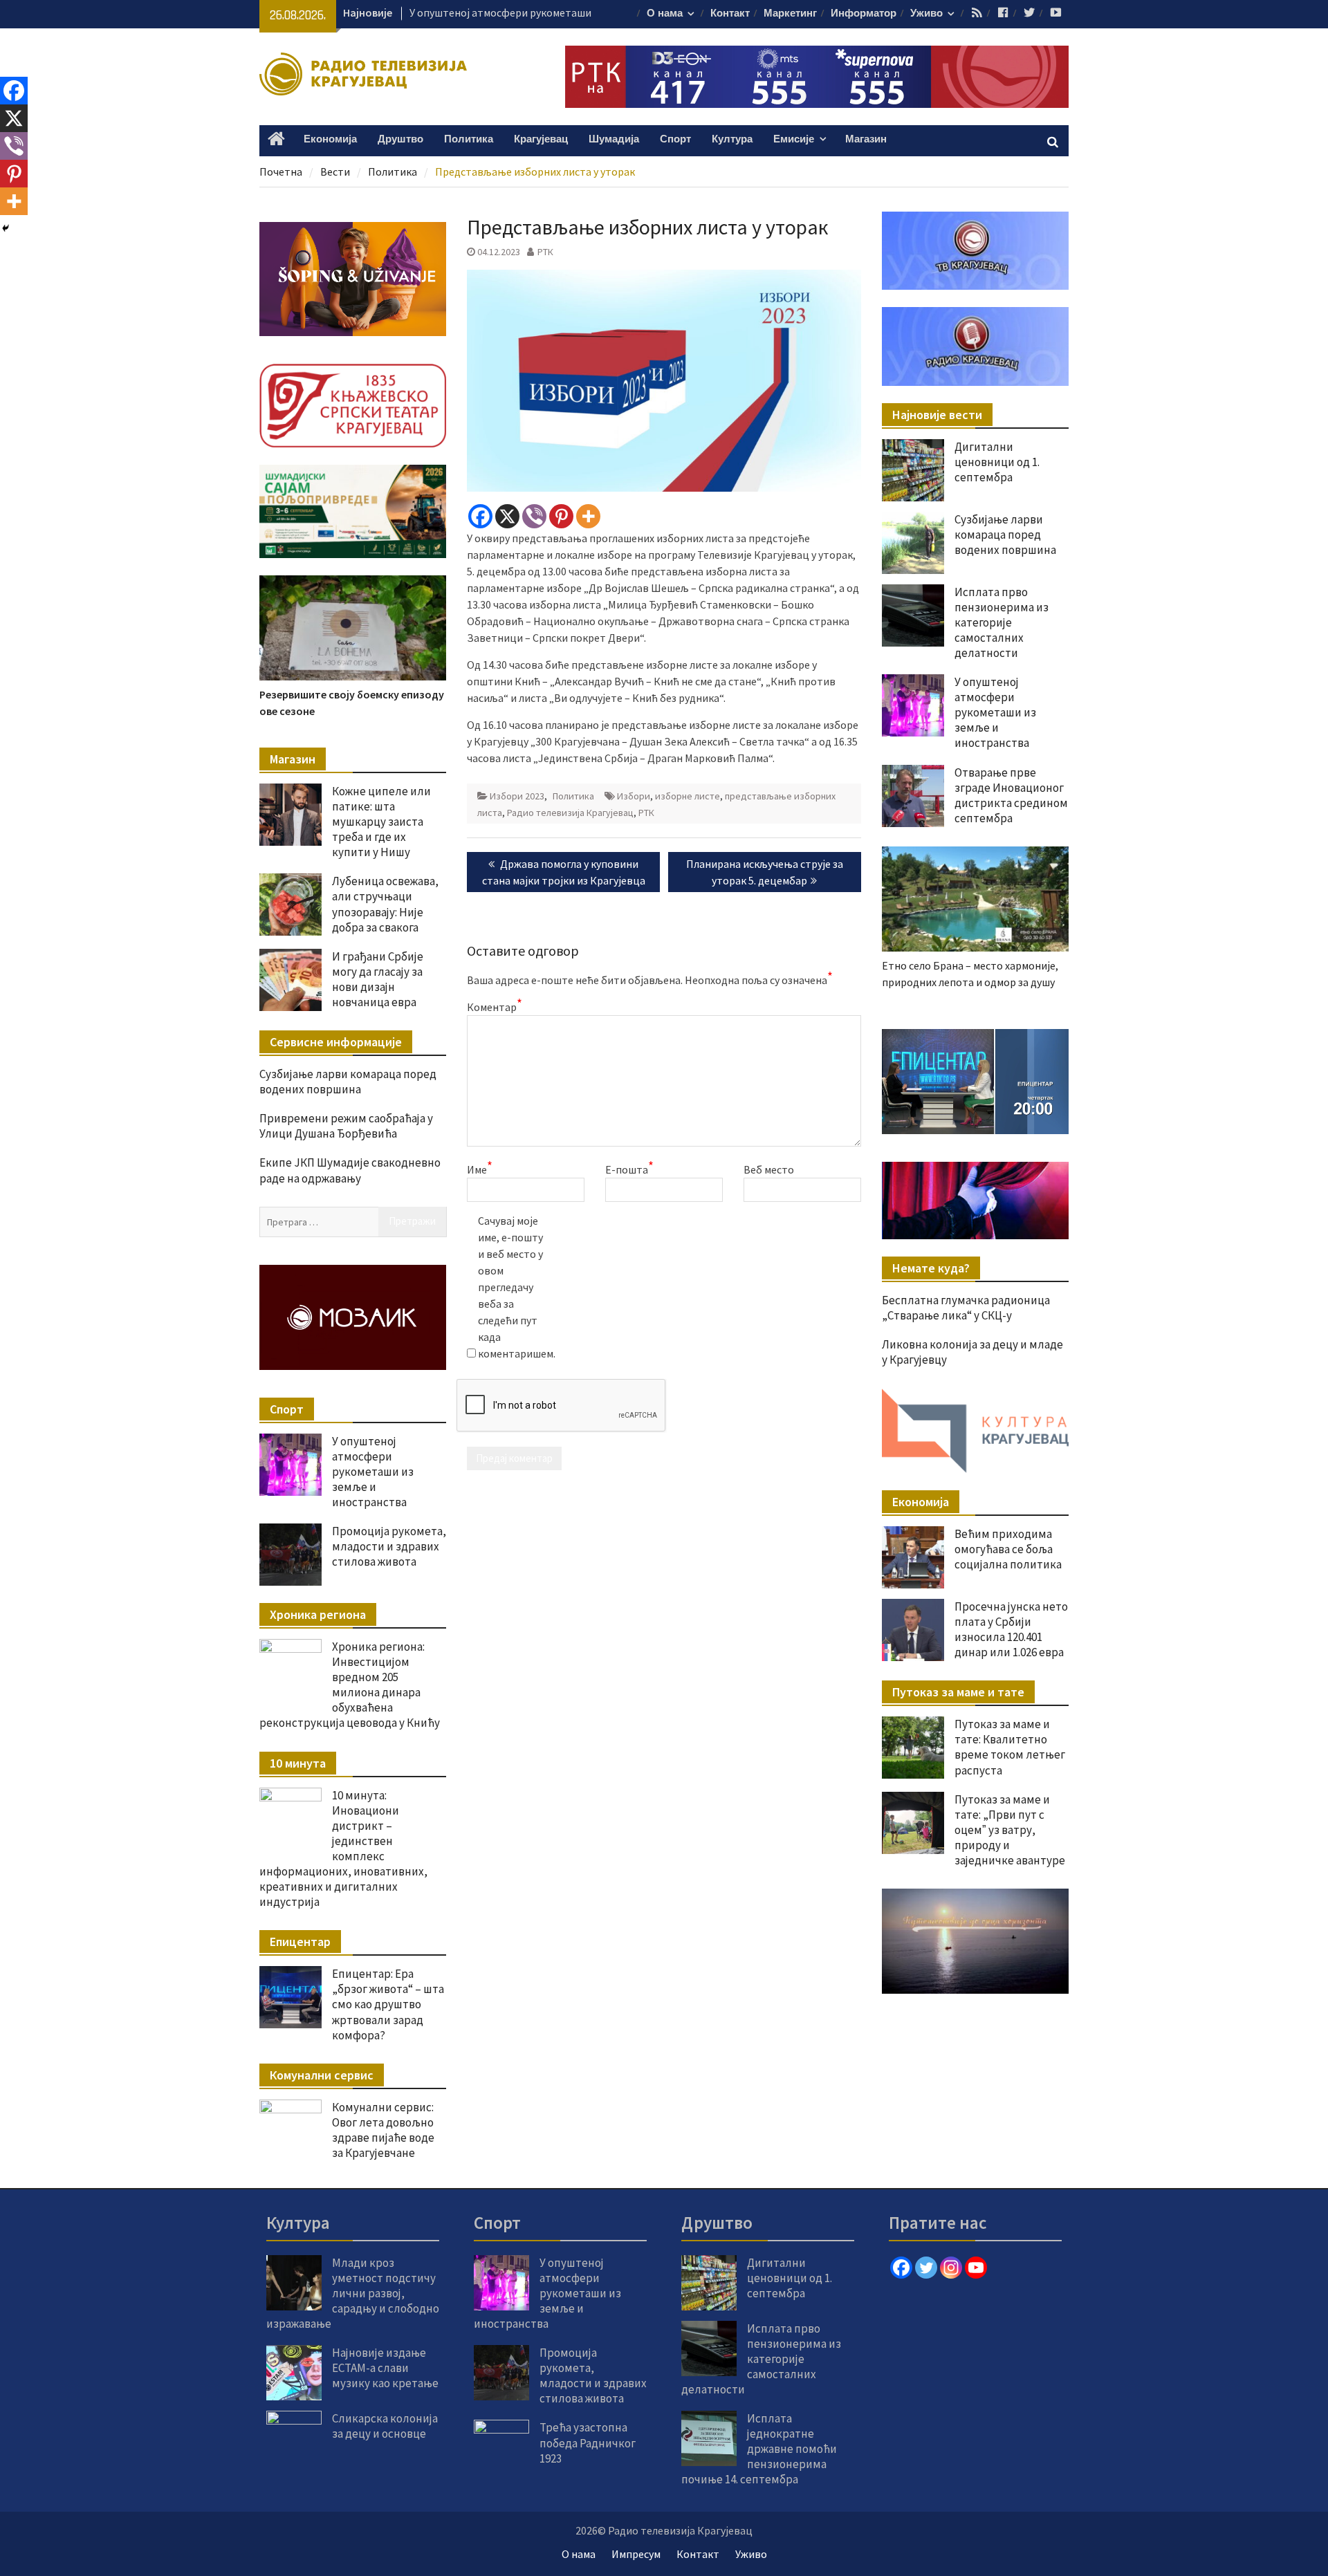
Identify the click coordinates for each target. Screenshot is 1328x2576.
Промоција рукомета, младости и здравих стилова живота (389, 1546)
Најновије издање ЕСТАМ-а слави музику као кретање (385, 2368)
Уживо (926, 13)
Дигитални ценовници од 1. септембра (997, 462)
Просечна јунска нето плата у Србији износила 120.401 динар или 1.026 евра (1011, 1629)
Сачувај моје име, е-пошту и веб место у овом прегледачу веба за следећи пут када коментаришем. (513, 1287)
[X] (507, 516)
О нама (665, 13)
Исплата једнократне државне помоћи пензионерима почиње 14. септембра (759, 2449)
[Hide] (6, 228)
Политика (469, 139)
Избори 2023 (517, 796)
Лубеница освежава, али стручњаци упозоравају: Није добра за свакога (385, 904)
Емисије (794, 139)
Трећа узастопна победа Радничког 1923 (588, 2443)
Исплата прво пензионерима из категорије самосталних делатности (1002, 622)
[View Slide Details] (975, 1082)
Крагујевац (541, 139)
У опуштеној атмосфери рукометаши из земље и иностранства (995, 712)
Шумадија (614, 139)
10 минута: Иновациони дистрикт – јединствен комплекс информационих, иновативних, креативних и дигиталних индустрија (343, 1849)
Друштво (400, 139)
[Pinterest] (561, 516)
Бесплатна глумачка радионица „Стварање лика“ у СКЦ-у (966, 1308)
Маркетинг (790, 13)
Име (480, 1169)
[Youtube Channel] (976, 2268)
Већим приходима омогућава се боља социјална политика (1008, 1549)
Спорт (675, 139)
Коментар (495, 1006)
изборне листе (688, 796)
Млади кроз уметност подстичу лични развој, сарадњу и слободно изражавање (353, 2293)
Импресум (636, 2554)
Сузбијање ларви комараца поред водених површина (1005, 535)
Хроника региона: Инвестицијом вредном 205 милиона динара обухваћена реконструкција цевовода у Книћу (350, 1685)
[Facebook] (480, 516)
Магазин (866, 139)
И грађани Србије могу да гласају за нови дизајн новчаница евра (378, 979)
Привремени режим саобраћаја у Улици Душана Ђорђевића (346, 1126)
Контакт (730, 13)
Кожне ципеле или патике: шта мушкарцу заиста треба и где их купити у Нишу (381, 822)
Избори (634, 796)
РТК (545, 252)
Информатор (864, 13)
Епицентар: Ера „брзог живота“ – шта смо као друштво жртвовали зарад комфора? (388, 2004)
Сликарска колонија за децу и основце (385, 2426)
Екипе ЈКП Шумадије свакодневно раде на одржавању (350, 1170)
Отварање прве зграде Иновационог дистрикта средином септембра (1011, 795)
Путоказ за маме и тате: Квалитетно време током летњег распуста (1010, 1747)
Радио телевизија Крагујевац (570, 813)
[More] (588, 516)
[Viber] (534, 516)
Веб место (769, 1169)
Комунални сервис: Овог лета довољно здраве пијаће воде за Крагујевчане (383, 2130)
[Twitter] (926, 2268)
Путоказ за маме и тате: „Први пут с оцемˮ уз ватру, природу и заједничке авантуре (1010, 1830)
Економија (330, 139)
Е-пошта (629, 1169)
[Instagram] (951, 2268)
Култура (732, 139)
